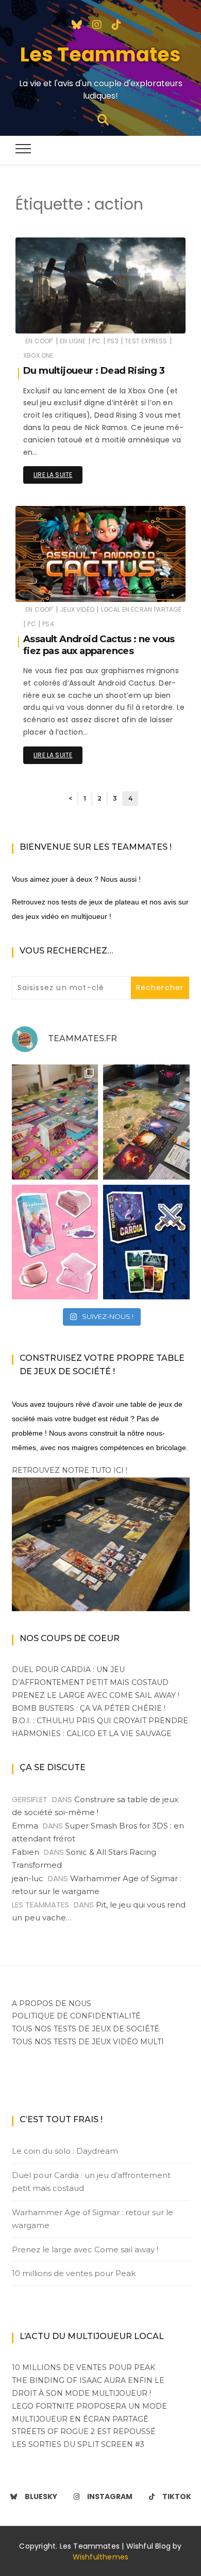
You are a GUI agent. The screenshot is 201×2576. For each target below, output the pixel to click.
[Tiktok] (116, 24)
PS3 (113, 341)
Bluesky (41, 2497)
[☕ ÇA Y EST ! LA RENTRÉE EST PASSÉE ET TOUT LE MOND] (55, 1242)
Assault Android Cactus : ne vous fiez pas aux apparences (99, 645)
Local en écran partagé (141, 609)
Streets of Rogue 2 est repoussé (84, 2431)
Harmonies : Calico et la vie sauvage (92, 1734)
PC (96, 341)
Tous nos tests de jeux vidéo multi (88, 2042)
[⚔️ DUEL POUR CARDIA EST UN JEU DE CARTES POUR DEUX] (146, 1242)
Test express (146, 341)
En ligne (73, 341)
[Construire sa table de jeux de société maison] (101, 1544)
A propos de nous (52, 2003)
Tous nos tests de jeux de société (86, 2029)
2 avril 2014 (156, 587)
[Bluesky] (77, 24)
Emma (25, 1826)
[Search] (103, 119)
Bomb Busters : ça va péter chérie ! (89, 1708)
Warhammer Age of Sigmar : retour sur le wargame (93, 2219)
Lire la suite (53, 475)
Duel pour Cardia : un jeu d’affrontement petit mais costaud (91, 2182)
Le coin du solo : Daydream (65, 2151)
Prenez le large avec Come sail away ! (96, 1695)
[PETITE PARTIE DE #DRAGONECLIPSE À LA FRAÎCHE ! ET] (146, 1122)
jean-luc (28, 1878)
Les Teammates (100, 54)
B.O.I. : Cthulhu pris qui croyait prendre (100, 1721)
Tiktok (177, 2497)
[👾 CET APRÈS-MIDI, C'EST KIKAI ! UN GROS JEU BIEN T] (55, 1122)
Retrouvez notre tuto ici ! (70, 1470)
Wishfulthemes (101, 2557)
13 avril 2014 (155, 318)
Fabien (26, 1852)
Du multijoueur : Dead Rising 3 (94, 371)
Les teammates (71, 319)
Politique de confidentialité (76, 2016)
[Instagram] (97, 24)
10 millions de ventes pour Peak (74, 2273)
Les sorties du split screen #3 (78, 2444)
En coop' (39, 341)
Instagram (110, 2497)
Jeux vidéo (77, 609)
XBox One (38, 355)
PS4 (48, 624)
